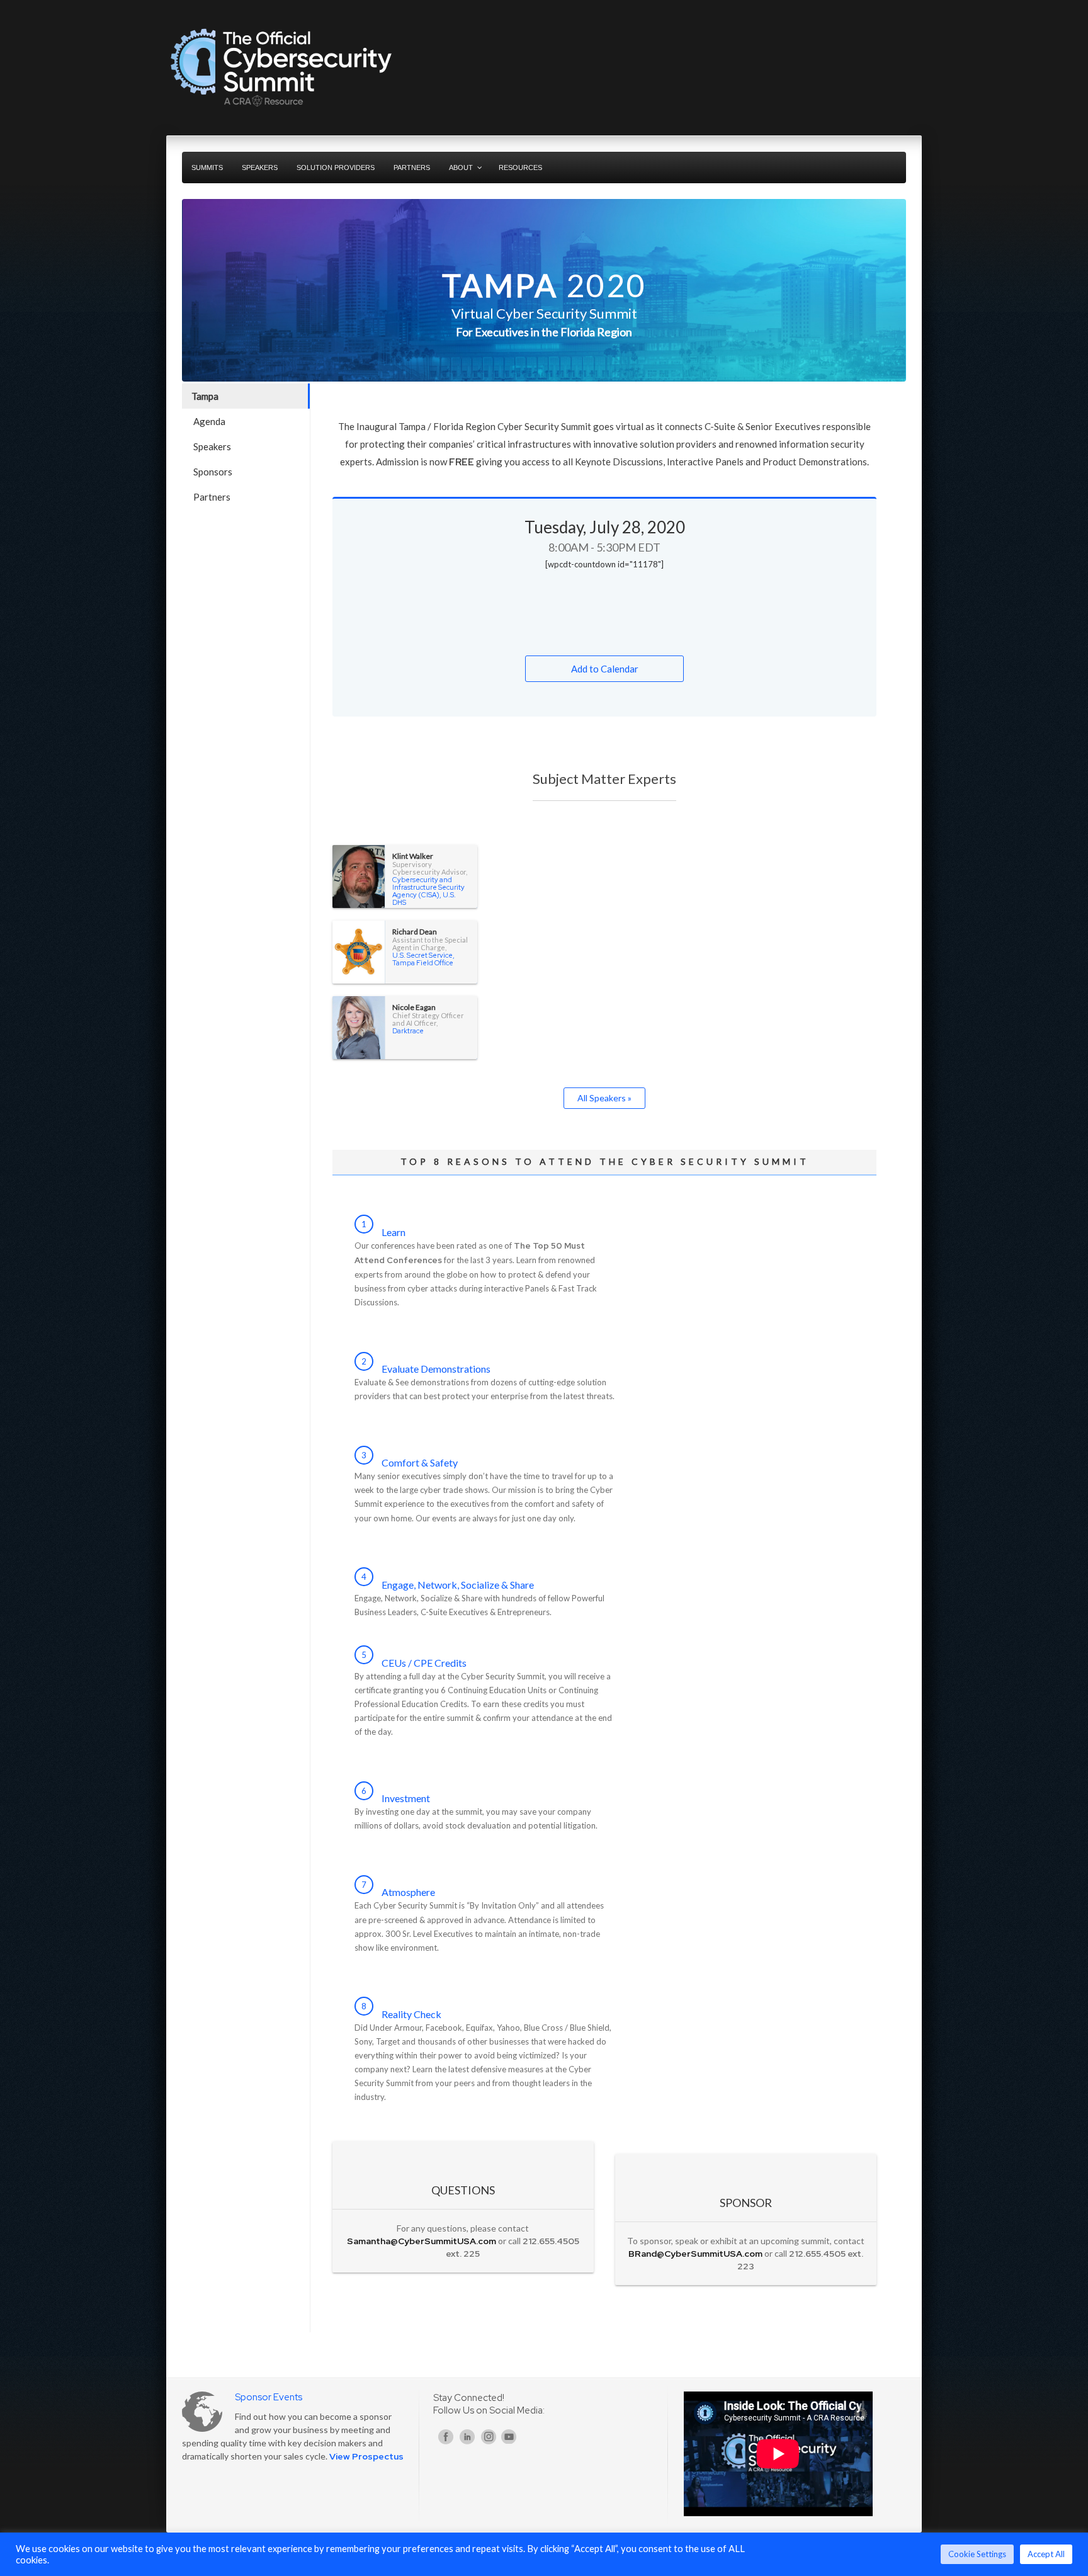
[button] (247, 522)
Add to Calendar (605, 669)
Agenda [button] (209, 421)
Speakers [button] (212, 446)
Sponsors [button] (213, 472)
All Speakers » (604, 1098)
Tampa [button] (205, 396)
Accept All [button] (1046, 2554)
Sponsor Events (269, 2397)
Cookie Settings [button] (977, 2554)
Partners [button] (212, 497)
